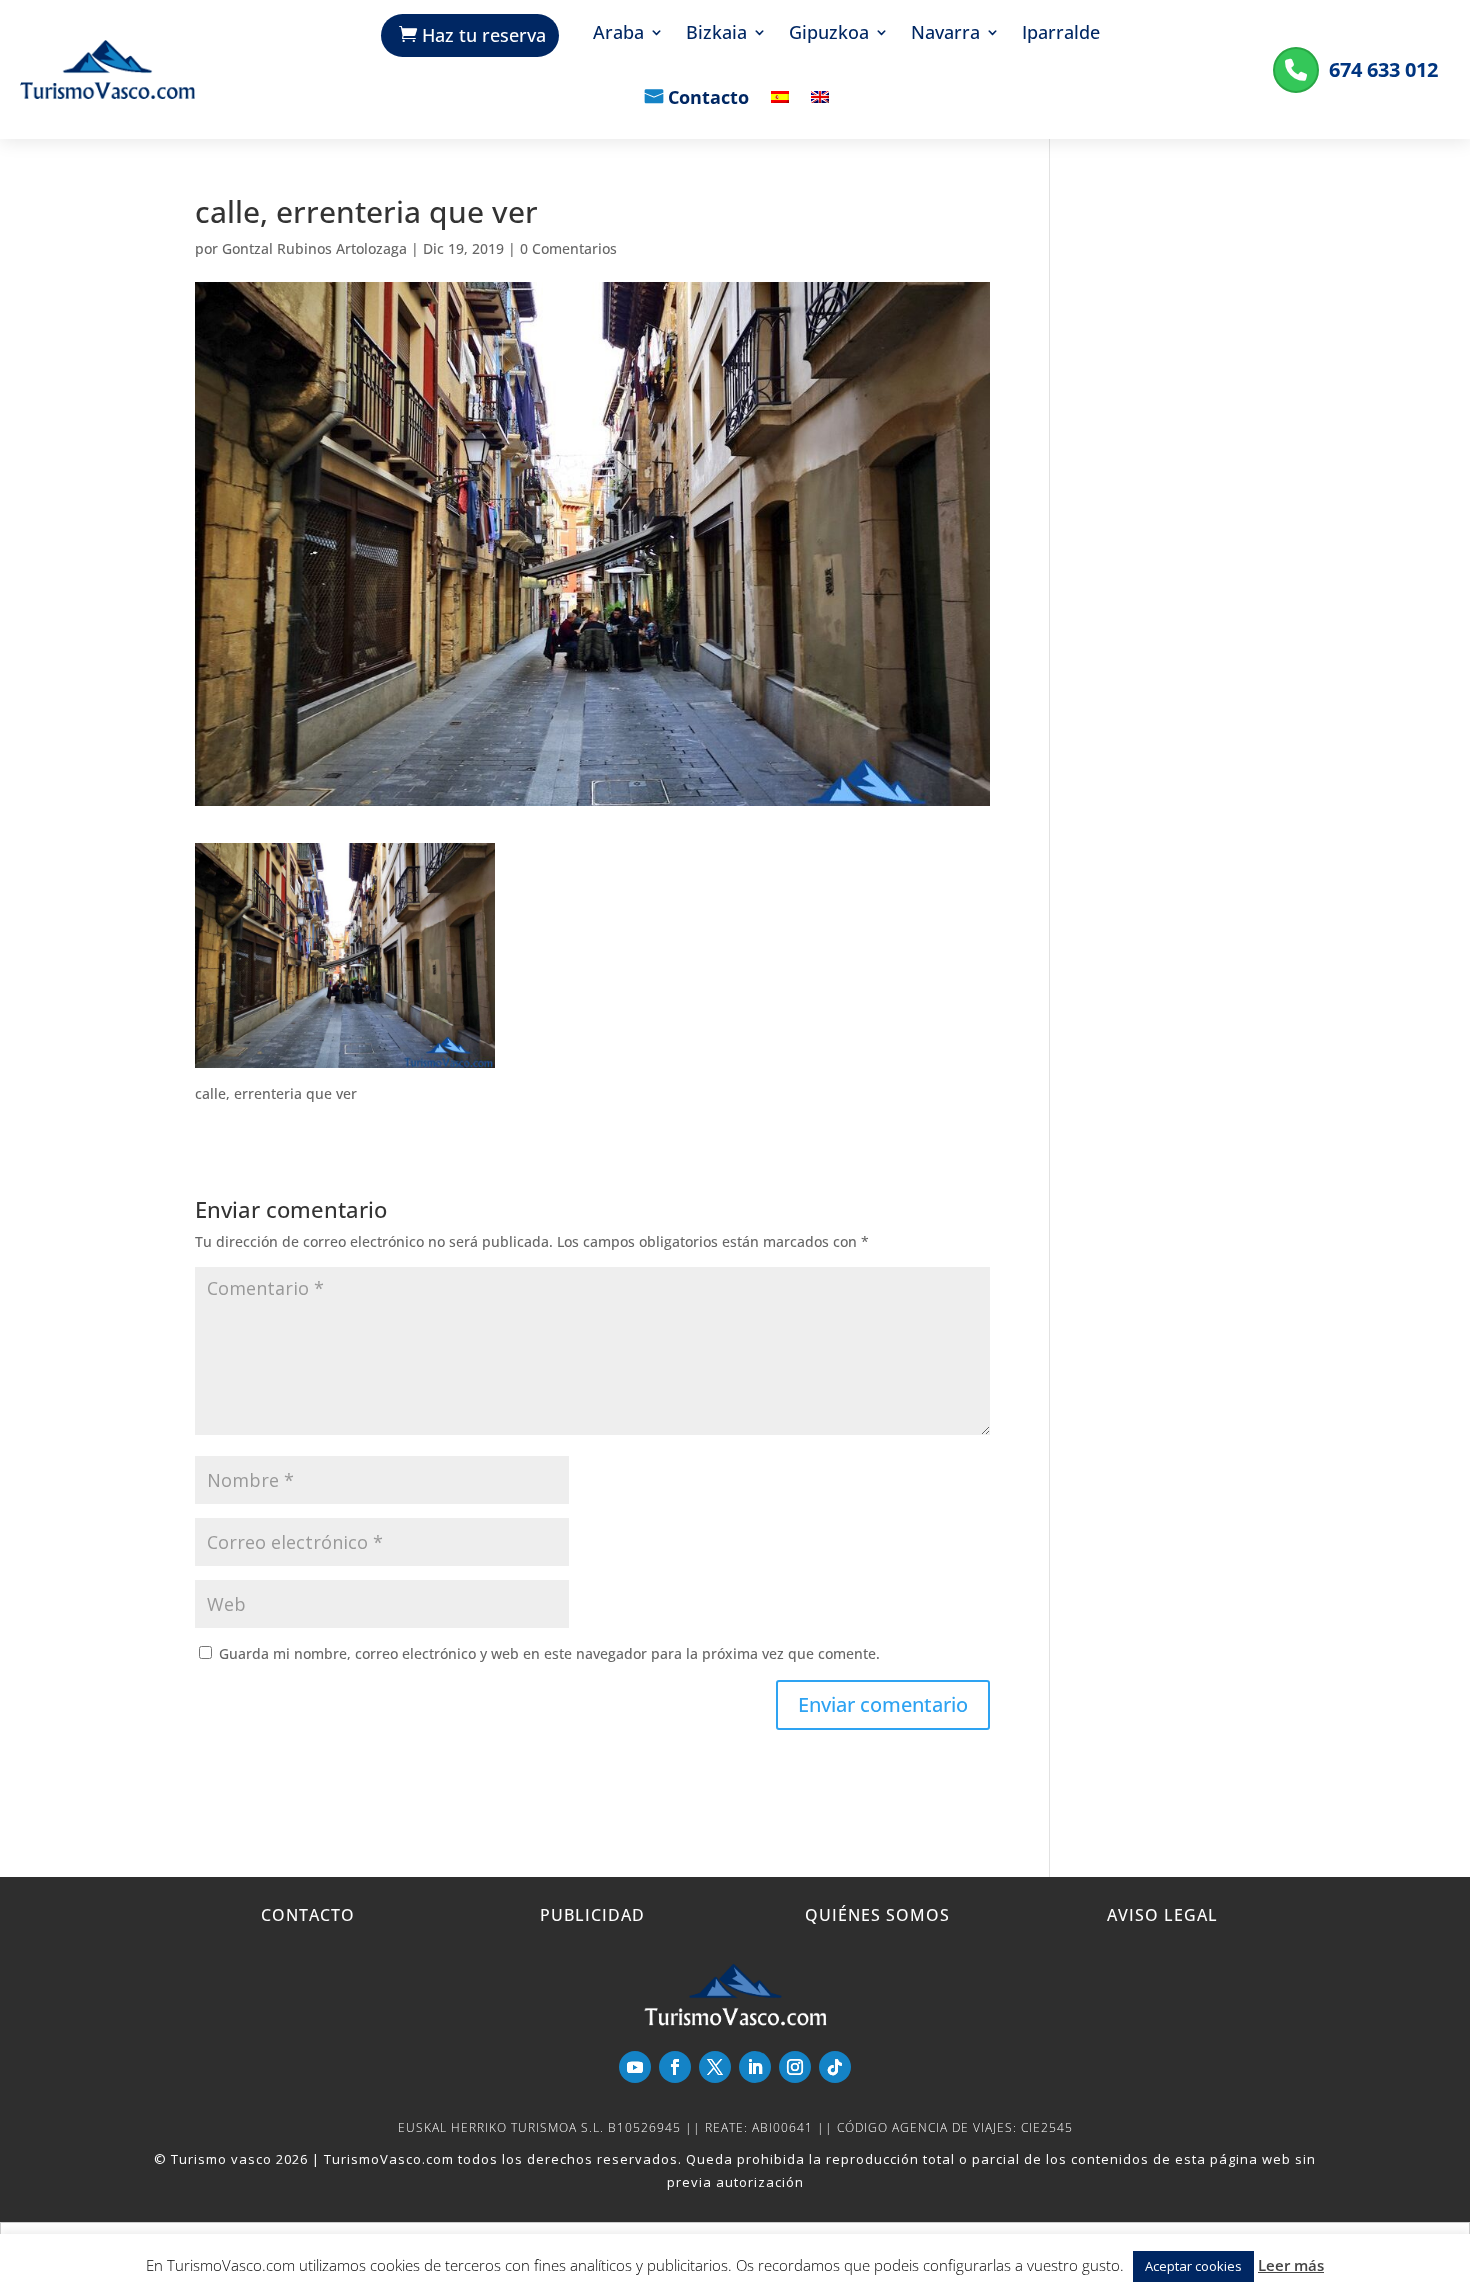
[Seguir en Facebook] (675, 2067)
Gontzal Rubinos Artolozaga (314, 248)
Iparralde (1061, 34)
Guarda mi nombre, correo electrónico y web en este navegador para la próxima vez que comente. (549, 1653)
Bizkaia (716, 34)
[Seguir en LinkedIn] (755, 2067)
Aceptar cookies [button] (1193, 2266)
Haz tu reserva (484, 35)
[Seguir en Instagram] (795, 2067)
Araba (618, 34)
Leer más (1291, 2265)
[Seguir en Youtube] (635, 2067)
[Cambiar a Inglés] (820, 111)
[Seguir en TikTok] (835, 2067)
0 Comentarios (568, 248)
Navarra (945, 34)
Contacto (708, 99)
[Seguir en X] (715, 2067)
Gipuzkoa (829, 34)
